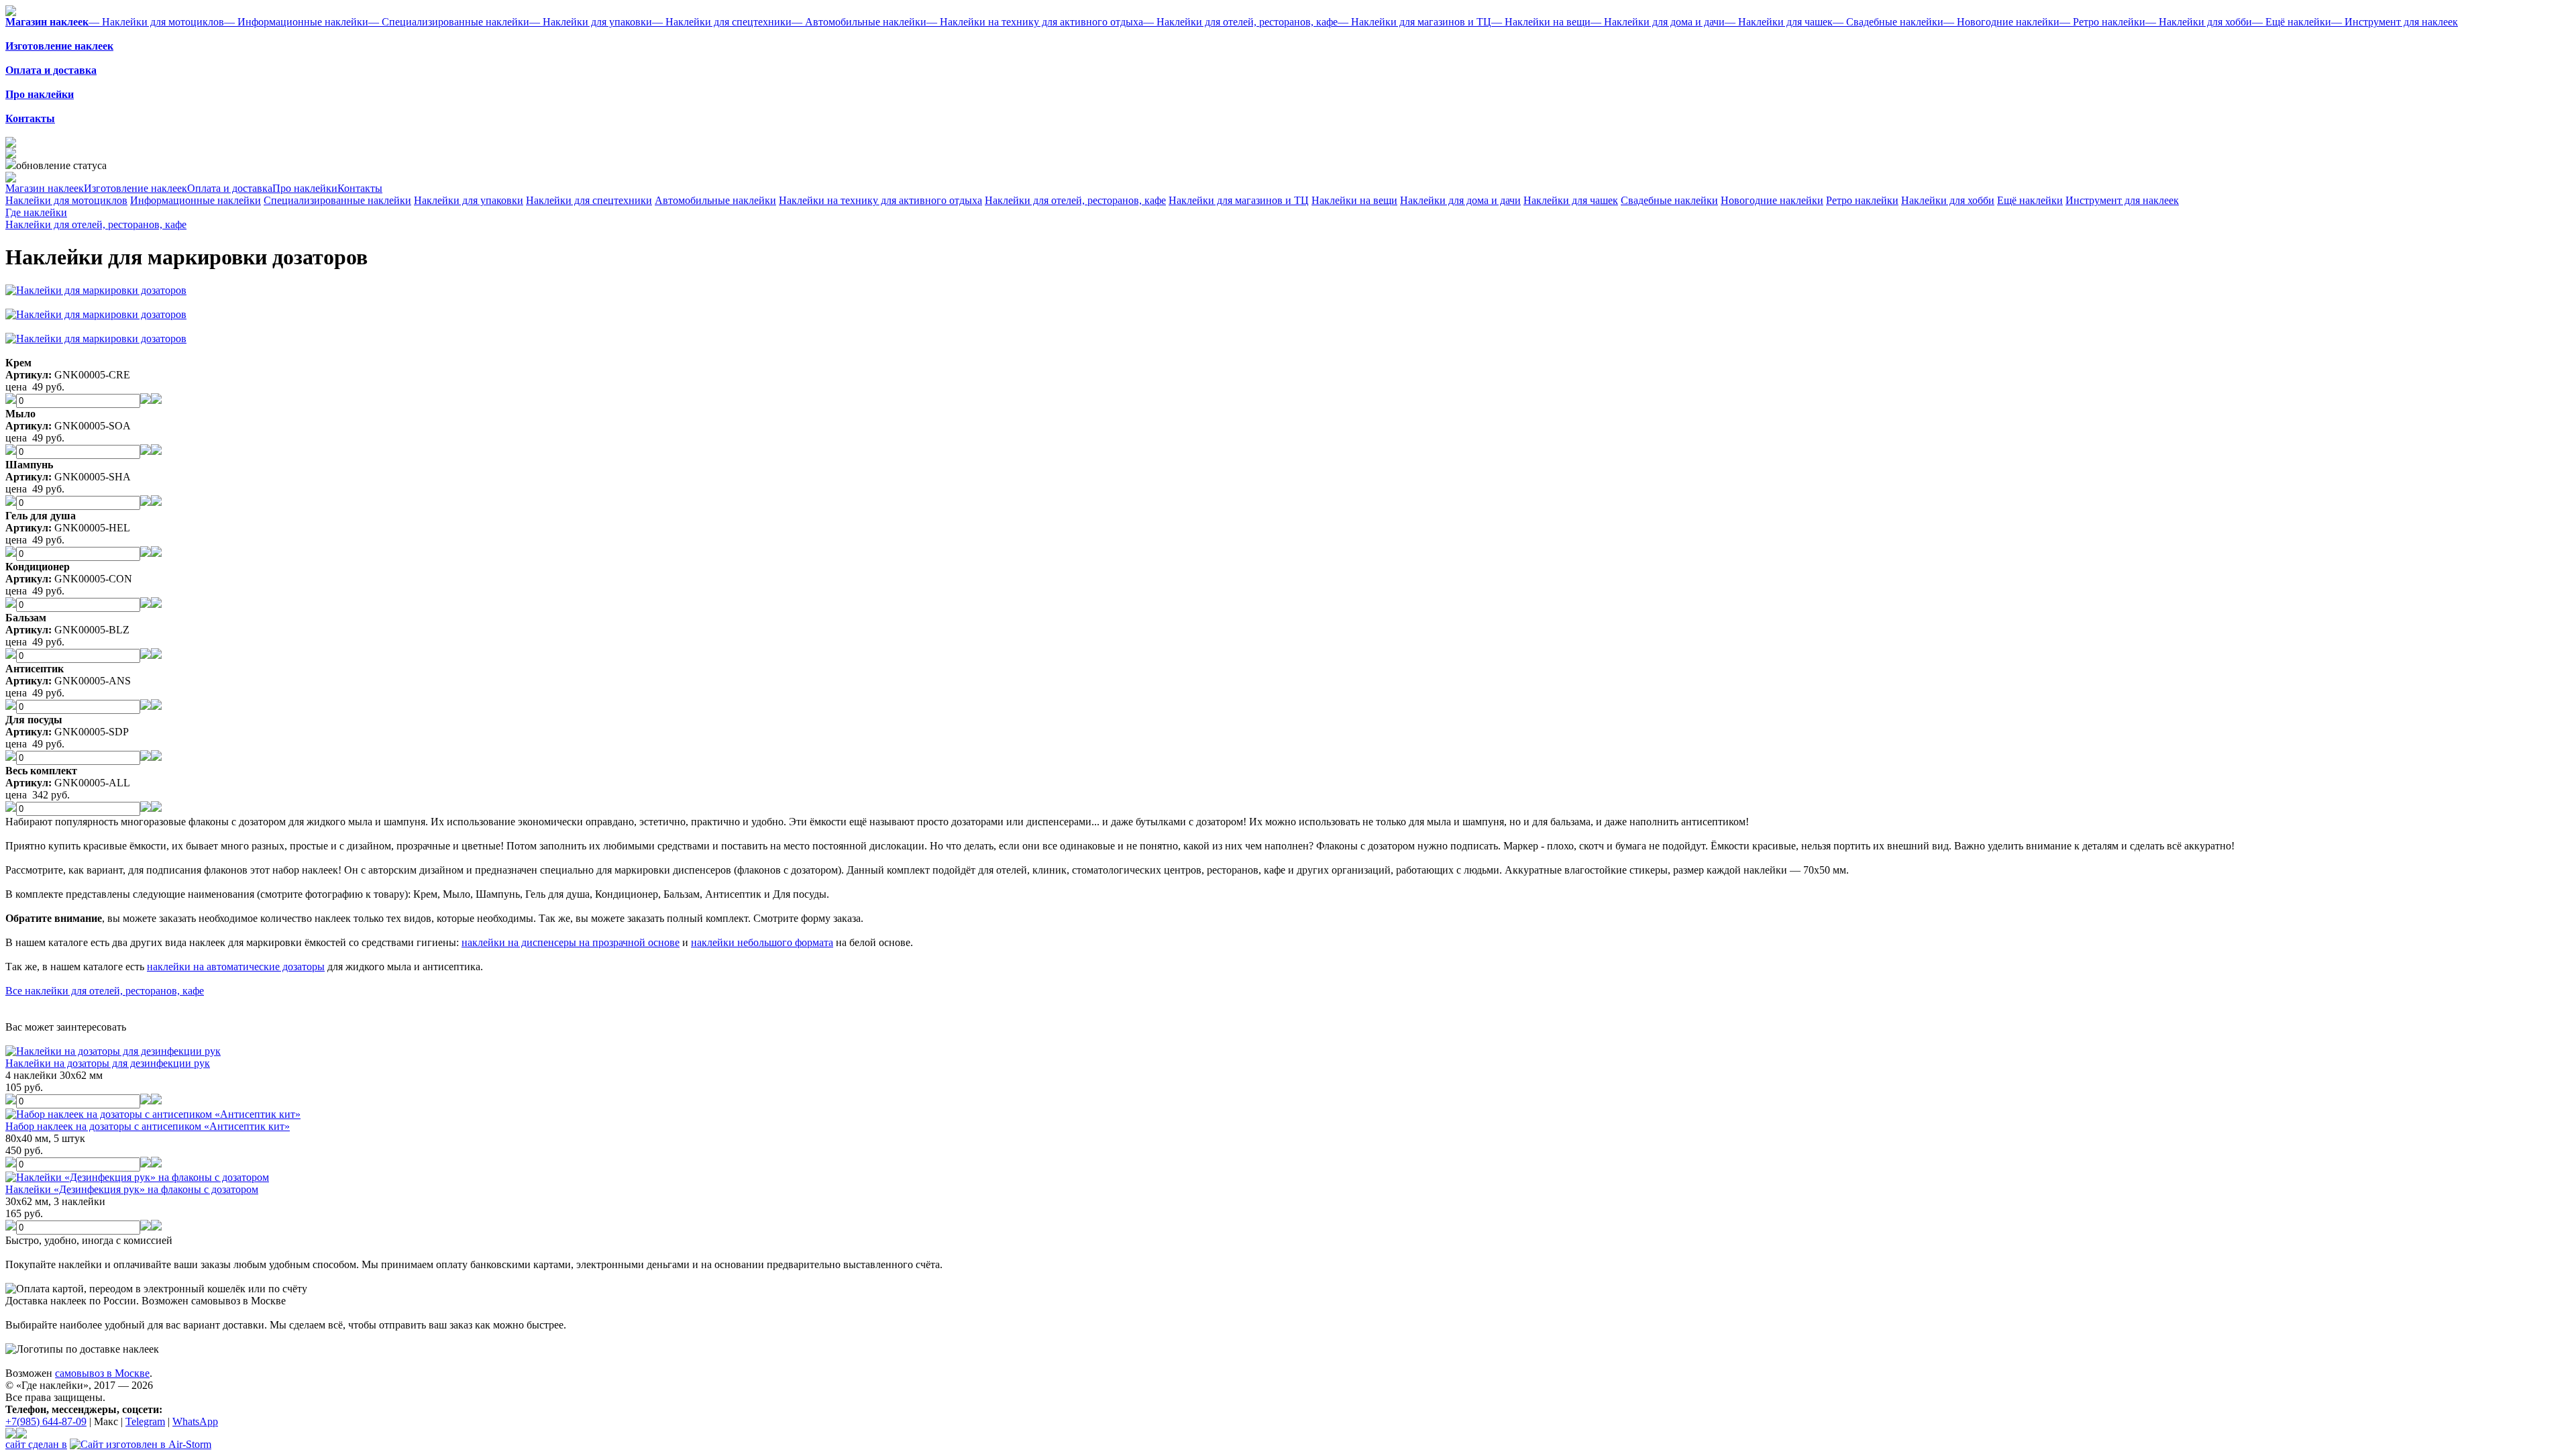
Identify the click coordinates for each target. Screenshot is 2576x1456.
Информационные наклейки (196, 200)
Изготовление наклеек (136, 188)
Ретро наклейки (1862, 200)
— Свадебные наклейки (1888, 22)
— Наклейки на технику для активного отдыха (1035, 22)
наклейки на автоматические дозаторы (236, 967)
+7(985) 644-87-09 (46, 1421)
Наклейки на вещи (1354, 200)
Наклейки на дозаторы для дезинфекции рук (108, 1063)
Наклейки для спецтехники (589, 200)
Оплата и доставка (230, 188)
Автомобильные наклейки (715, 200)
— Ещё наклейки (2292, 22)
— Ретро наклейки (2102, 22)
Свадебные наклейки (1669, 200)
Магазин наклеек (45, 188)
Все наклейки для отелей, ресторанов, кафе (105, 991)
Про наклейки (305, 188)
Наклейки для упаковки (469, 200)
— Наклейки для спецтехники (722, 22)
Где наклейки (36, 212)
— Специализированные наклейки (449, 22)
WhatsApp (195, 1421)
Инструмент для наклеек (2122, 200)
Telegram (145, 1421)
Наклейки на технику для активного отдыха (880, 200)
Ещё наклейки (2030, 200)
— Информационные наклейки (296, 22)
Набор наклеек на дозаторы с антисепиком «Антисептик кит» (148, 1126)
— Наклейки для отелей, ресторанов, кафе (1240, 22)
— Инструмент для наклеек (2395, 22)
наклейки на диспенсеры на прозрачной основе (571, 942)
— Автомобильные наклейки (859, 22)
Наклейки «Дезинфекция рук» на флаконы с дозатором (132, 1189)
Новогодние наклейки (1772, 200)
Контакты (360, 188)
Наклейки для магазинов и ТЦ (1239, 200)
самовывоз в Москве (102, 1373)
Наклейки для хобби (1948, 200)
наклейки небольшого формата (762, 942)
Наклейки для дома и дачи (1460, 200)
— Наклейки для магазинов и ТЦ (1414, 22)
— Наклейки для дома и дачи (1658, 22)
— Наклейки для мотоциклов (156, 22)
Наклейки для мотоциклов (66, 200)
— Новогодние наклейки (2001, 22)
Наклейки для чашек (1571, 200)
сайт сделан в (36, 1444)
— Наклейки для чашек (1779, 22)
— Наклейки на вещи (1541, 22)
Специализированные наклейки (337, 200)
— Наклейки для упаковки (591, 22)
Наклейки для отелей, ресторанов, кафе (1075, 200)
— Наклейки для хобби (2199, 22)
